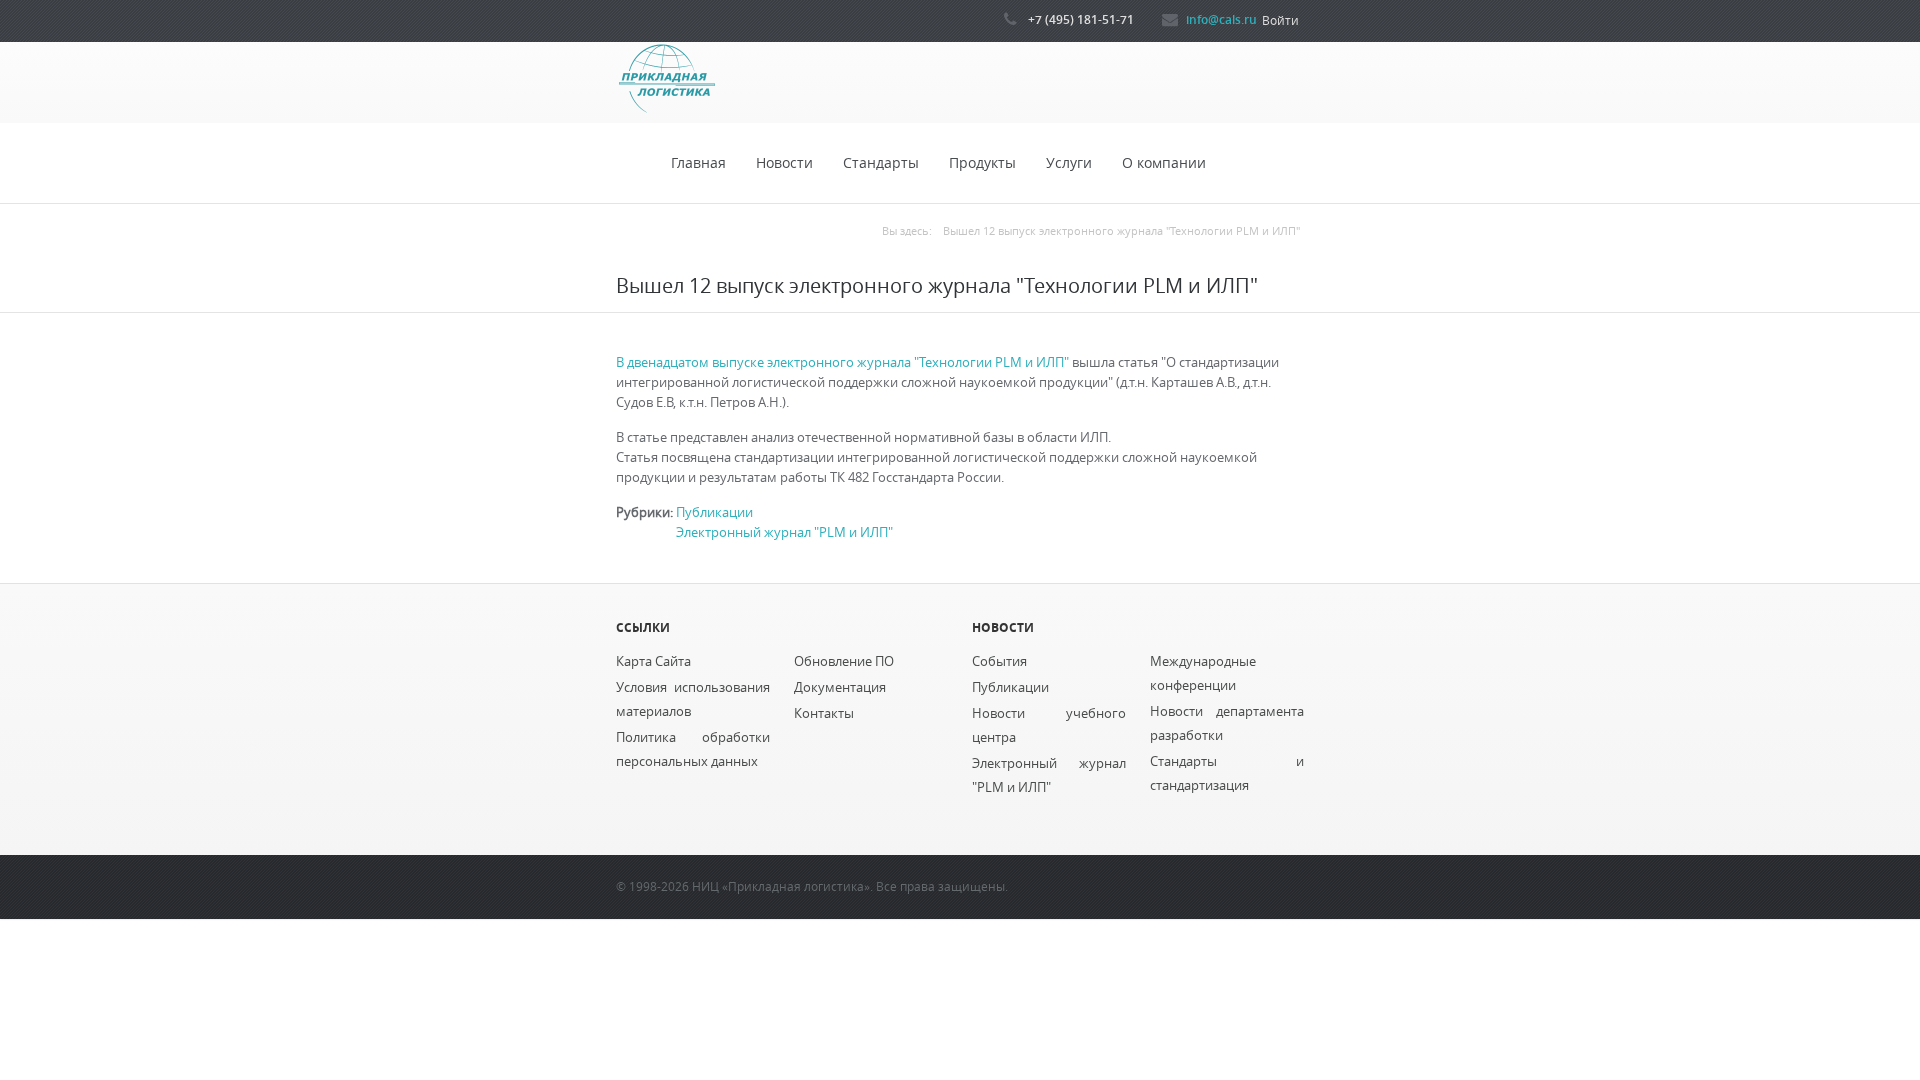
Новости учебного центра (1049, 725)
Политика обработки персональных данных (693, 749)
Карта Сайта (653, 661)
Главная (698, 163)
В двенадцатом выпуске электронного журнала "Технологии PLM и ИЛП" (844, 362)
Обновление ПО (844, 661)
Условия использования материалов (693, 699)
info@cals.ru (1221, 19)
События (999, 661)
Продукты (982, 163)
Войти (1280, 20)
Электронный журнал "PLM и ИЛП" (784, 532)
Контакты (824, 713)
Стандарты (881, 163)
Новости (784, 163)
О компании (1164, 163)
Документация (840, 687)
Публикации (714, 512)
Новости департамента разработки (1227, 723)
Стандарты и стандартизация (1227, 773)
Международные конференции (1203, 673)
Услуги (1069, 163)
